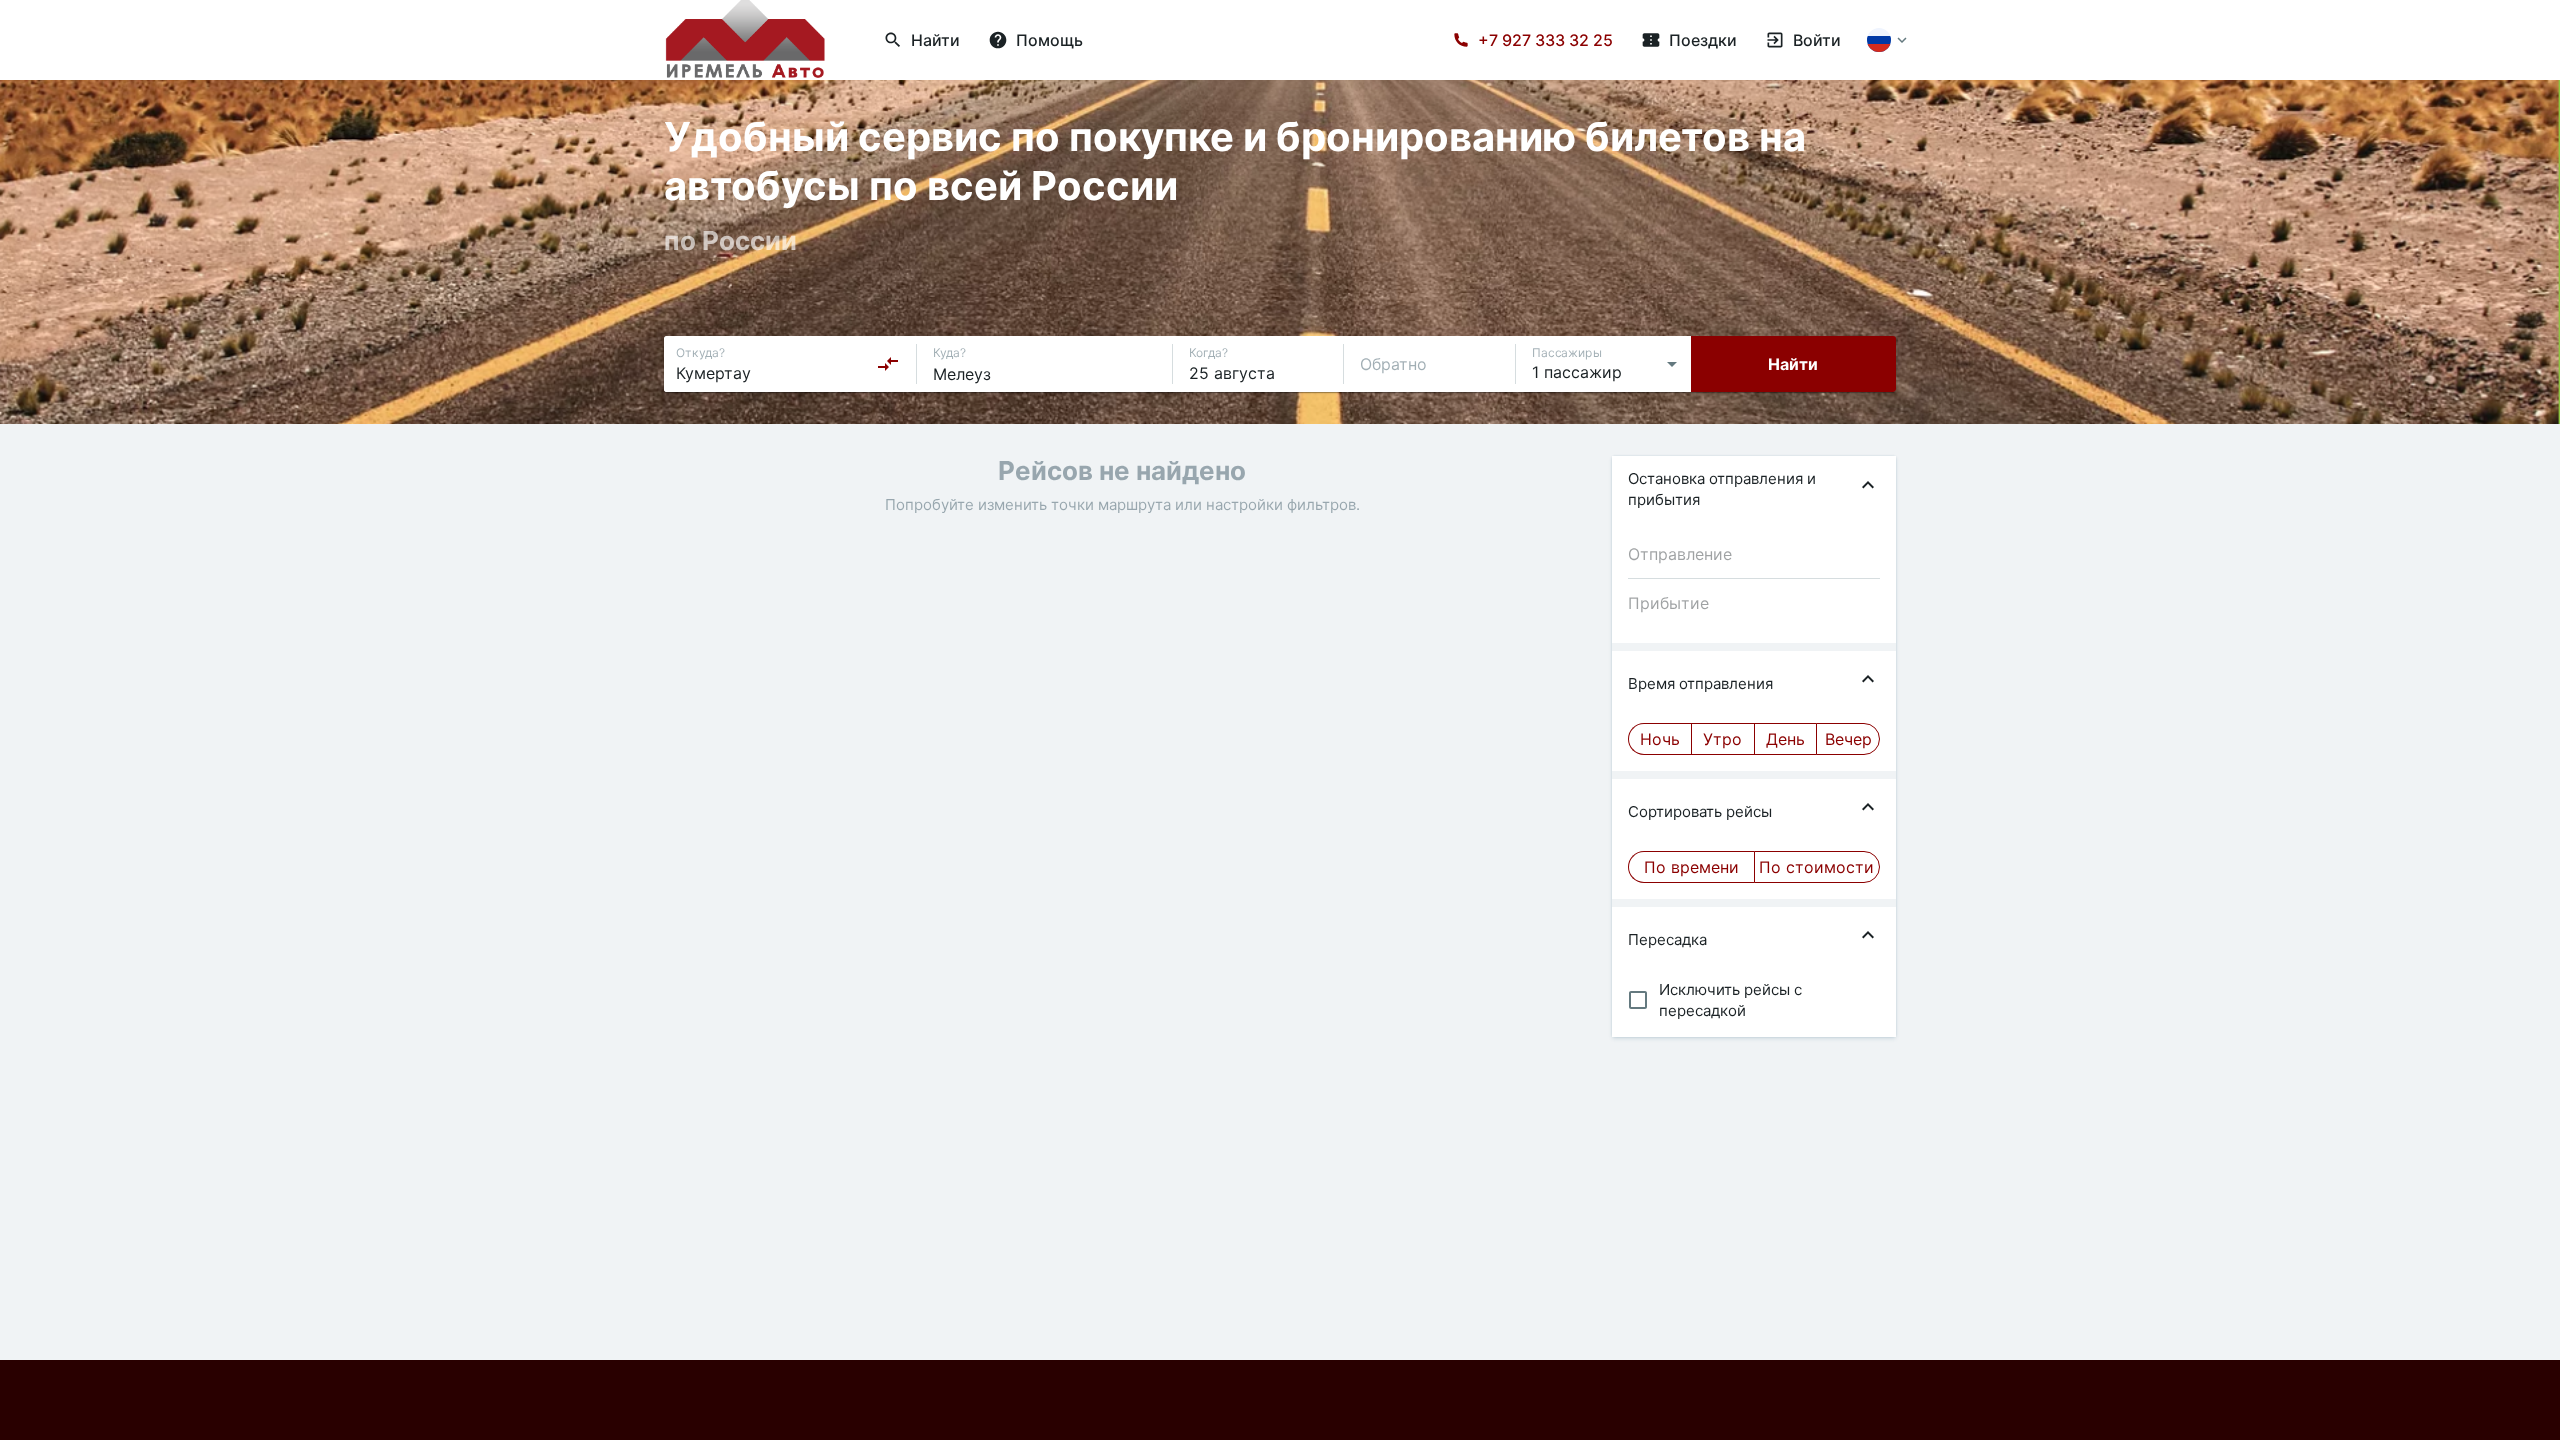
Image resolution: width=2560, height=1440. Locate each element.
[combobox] (788, 364)
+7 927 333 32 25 (1545, 40)
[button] (1754, 489)
